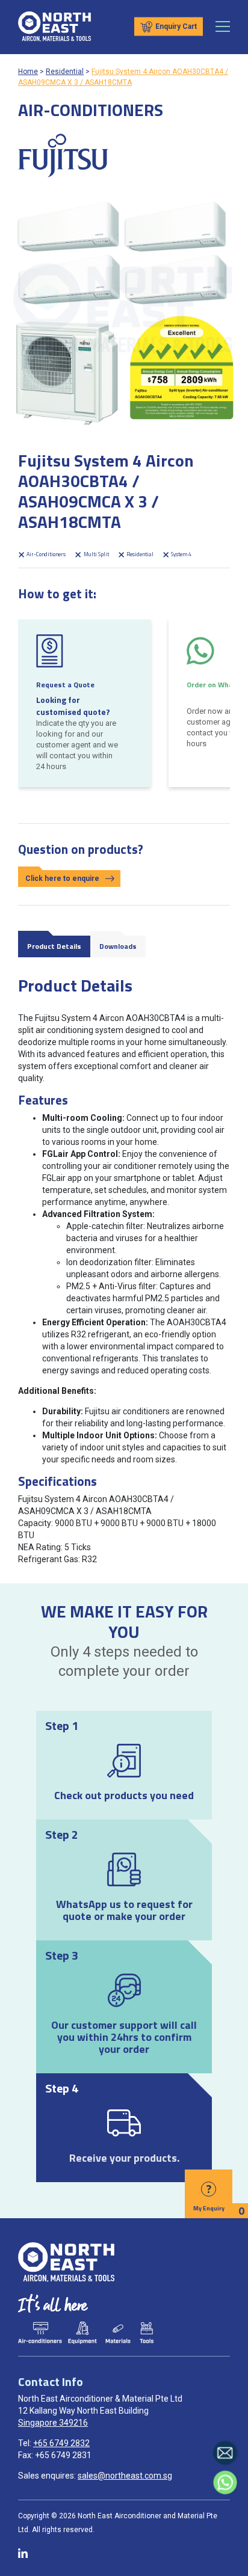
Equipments (82, 2333)
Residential (65, 72)
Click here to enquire (62, 879)
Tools (146, 2333)
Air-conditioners (40, 2333)
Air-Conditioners (45, 554)
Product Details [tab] (54, 946)
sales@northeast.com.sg (125, 2476)
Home (28, 72)
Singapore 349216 (53, 2423)
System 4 (181, 554)
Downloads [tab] (118, 946)
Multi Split (95, 554)
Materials (119, 2333)
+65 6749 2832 (61, 2443)
